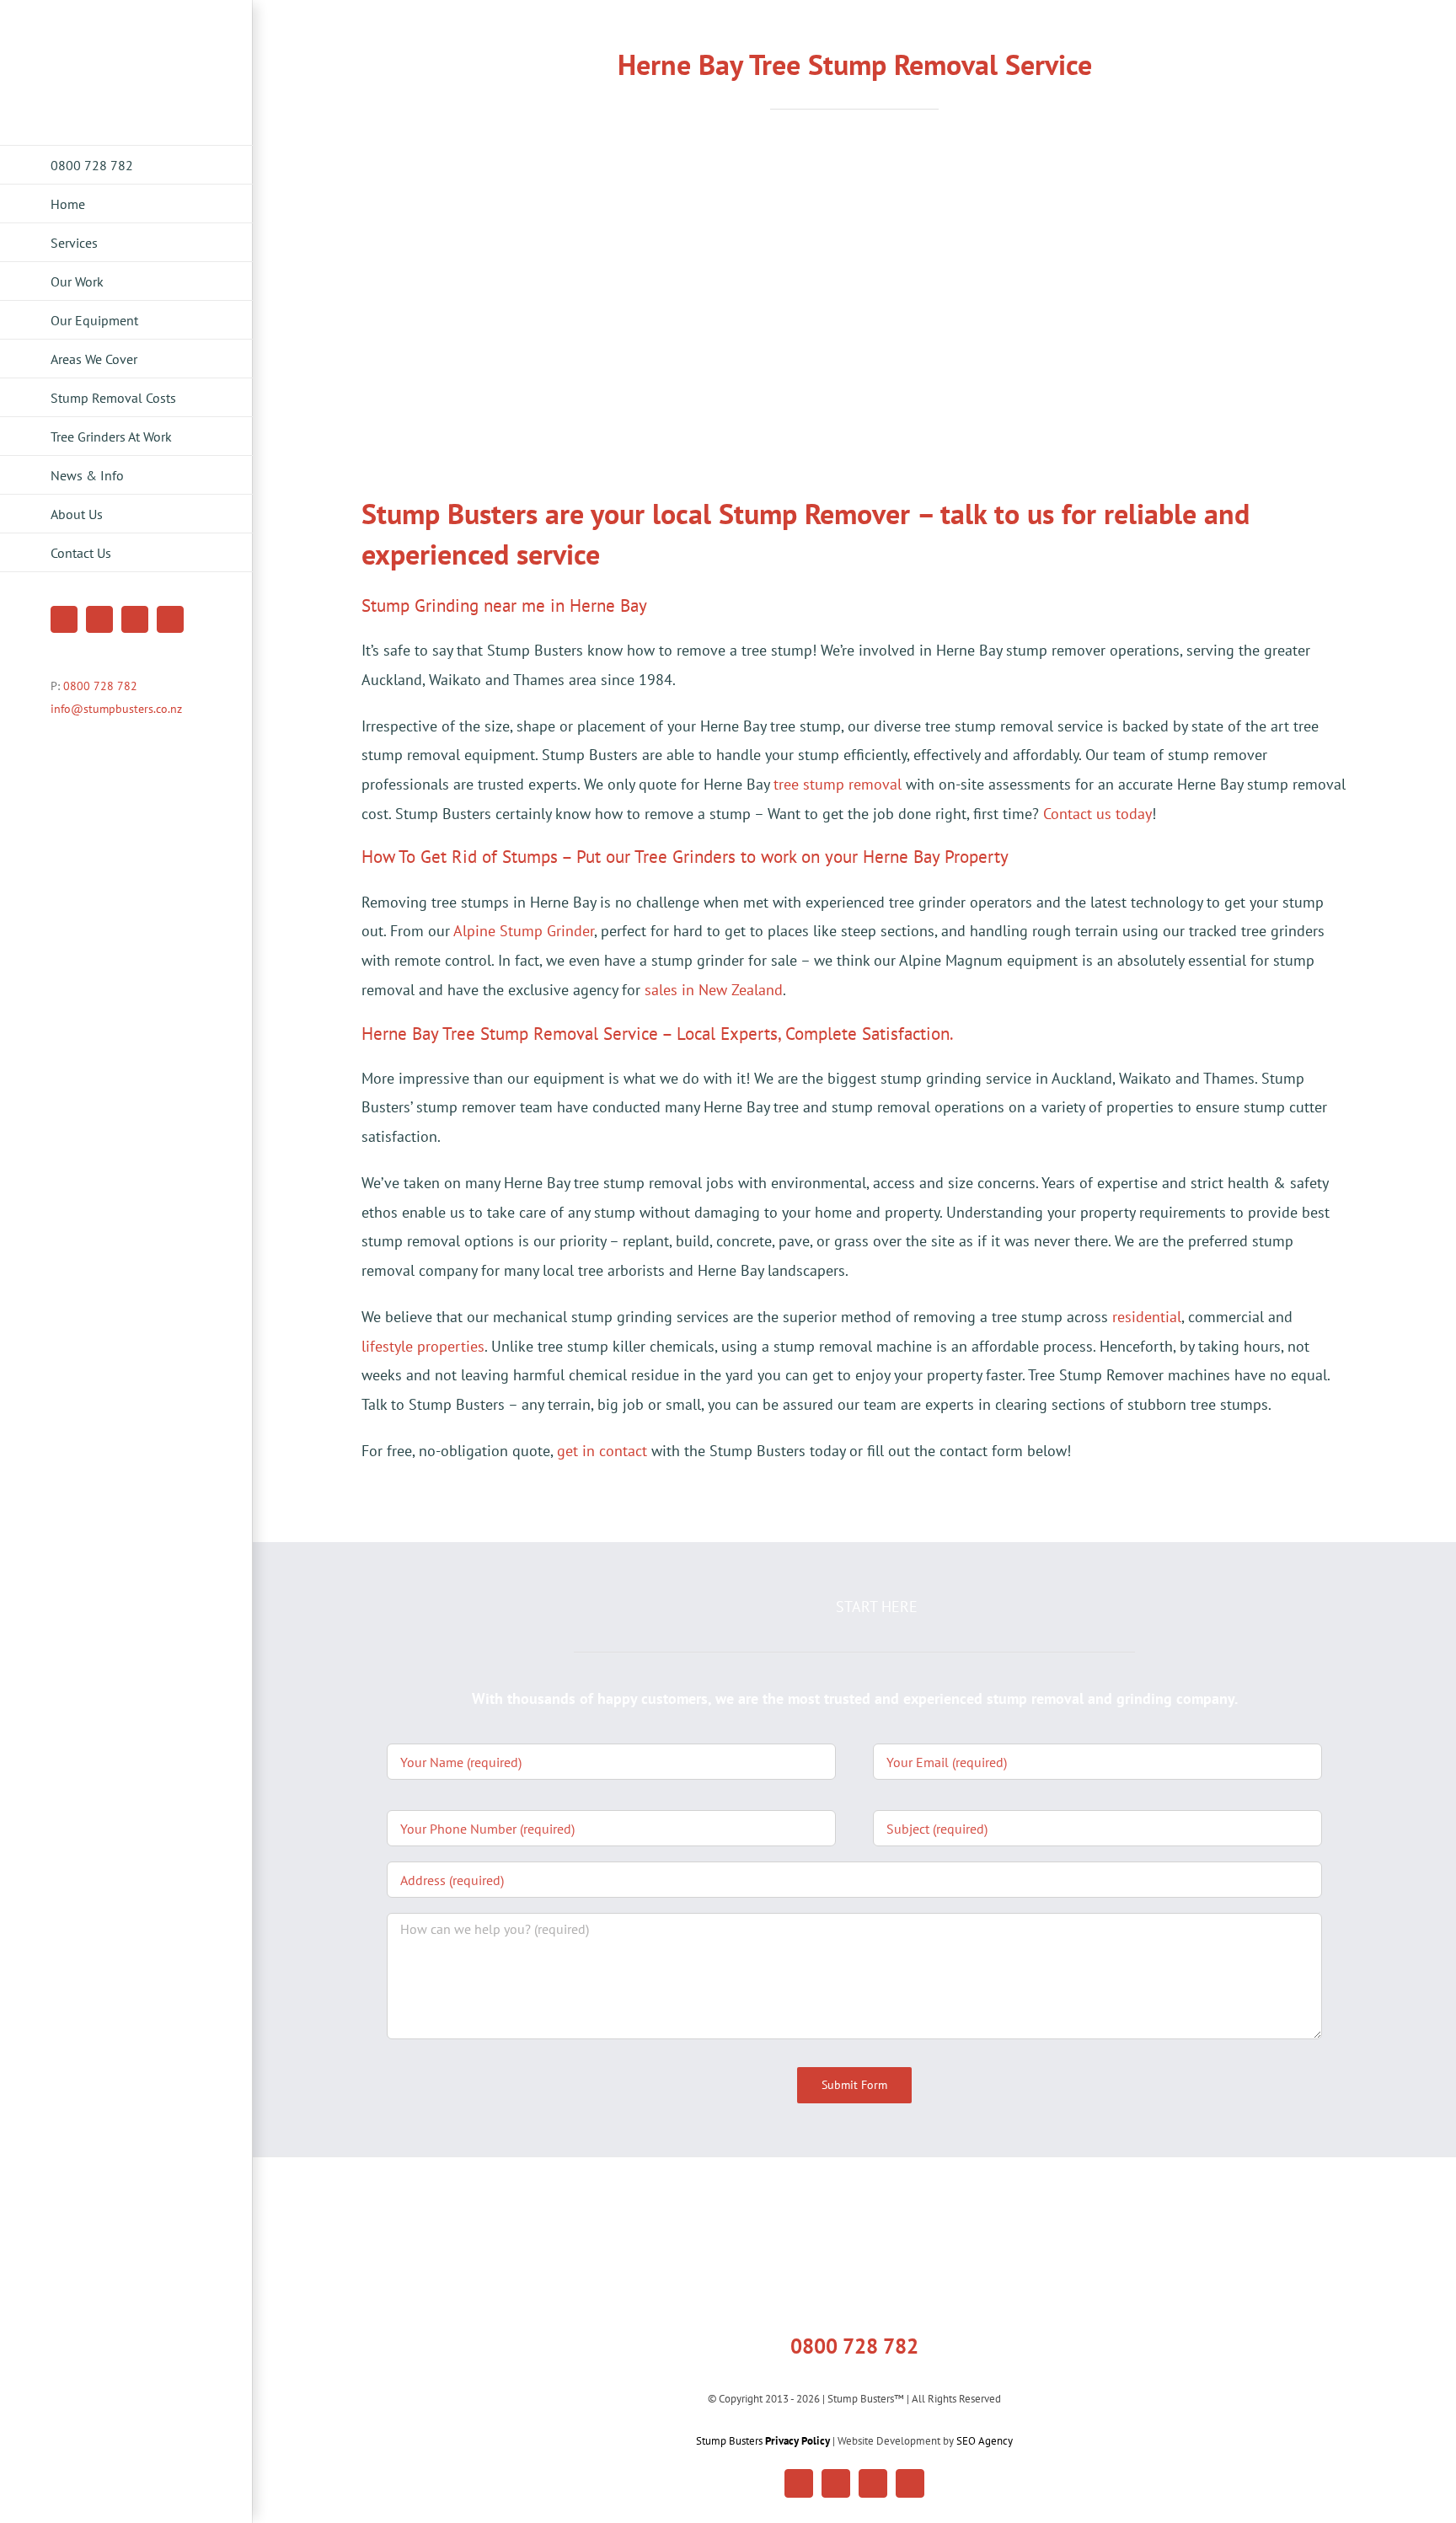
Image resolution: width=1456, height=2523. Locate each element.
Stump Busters (763, 2441)
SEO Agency (985, 2441)
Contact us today (1097, 814)
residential (1147, 1317)
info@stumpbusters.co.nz (116, 709)
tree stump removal (838, 784)
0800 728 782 (100, 686)
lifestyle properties (423, 1346)
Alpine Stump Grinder (524, 931)
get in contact (602, 1451)
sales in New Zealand (714, 990)
